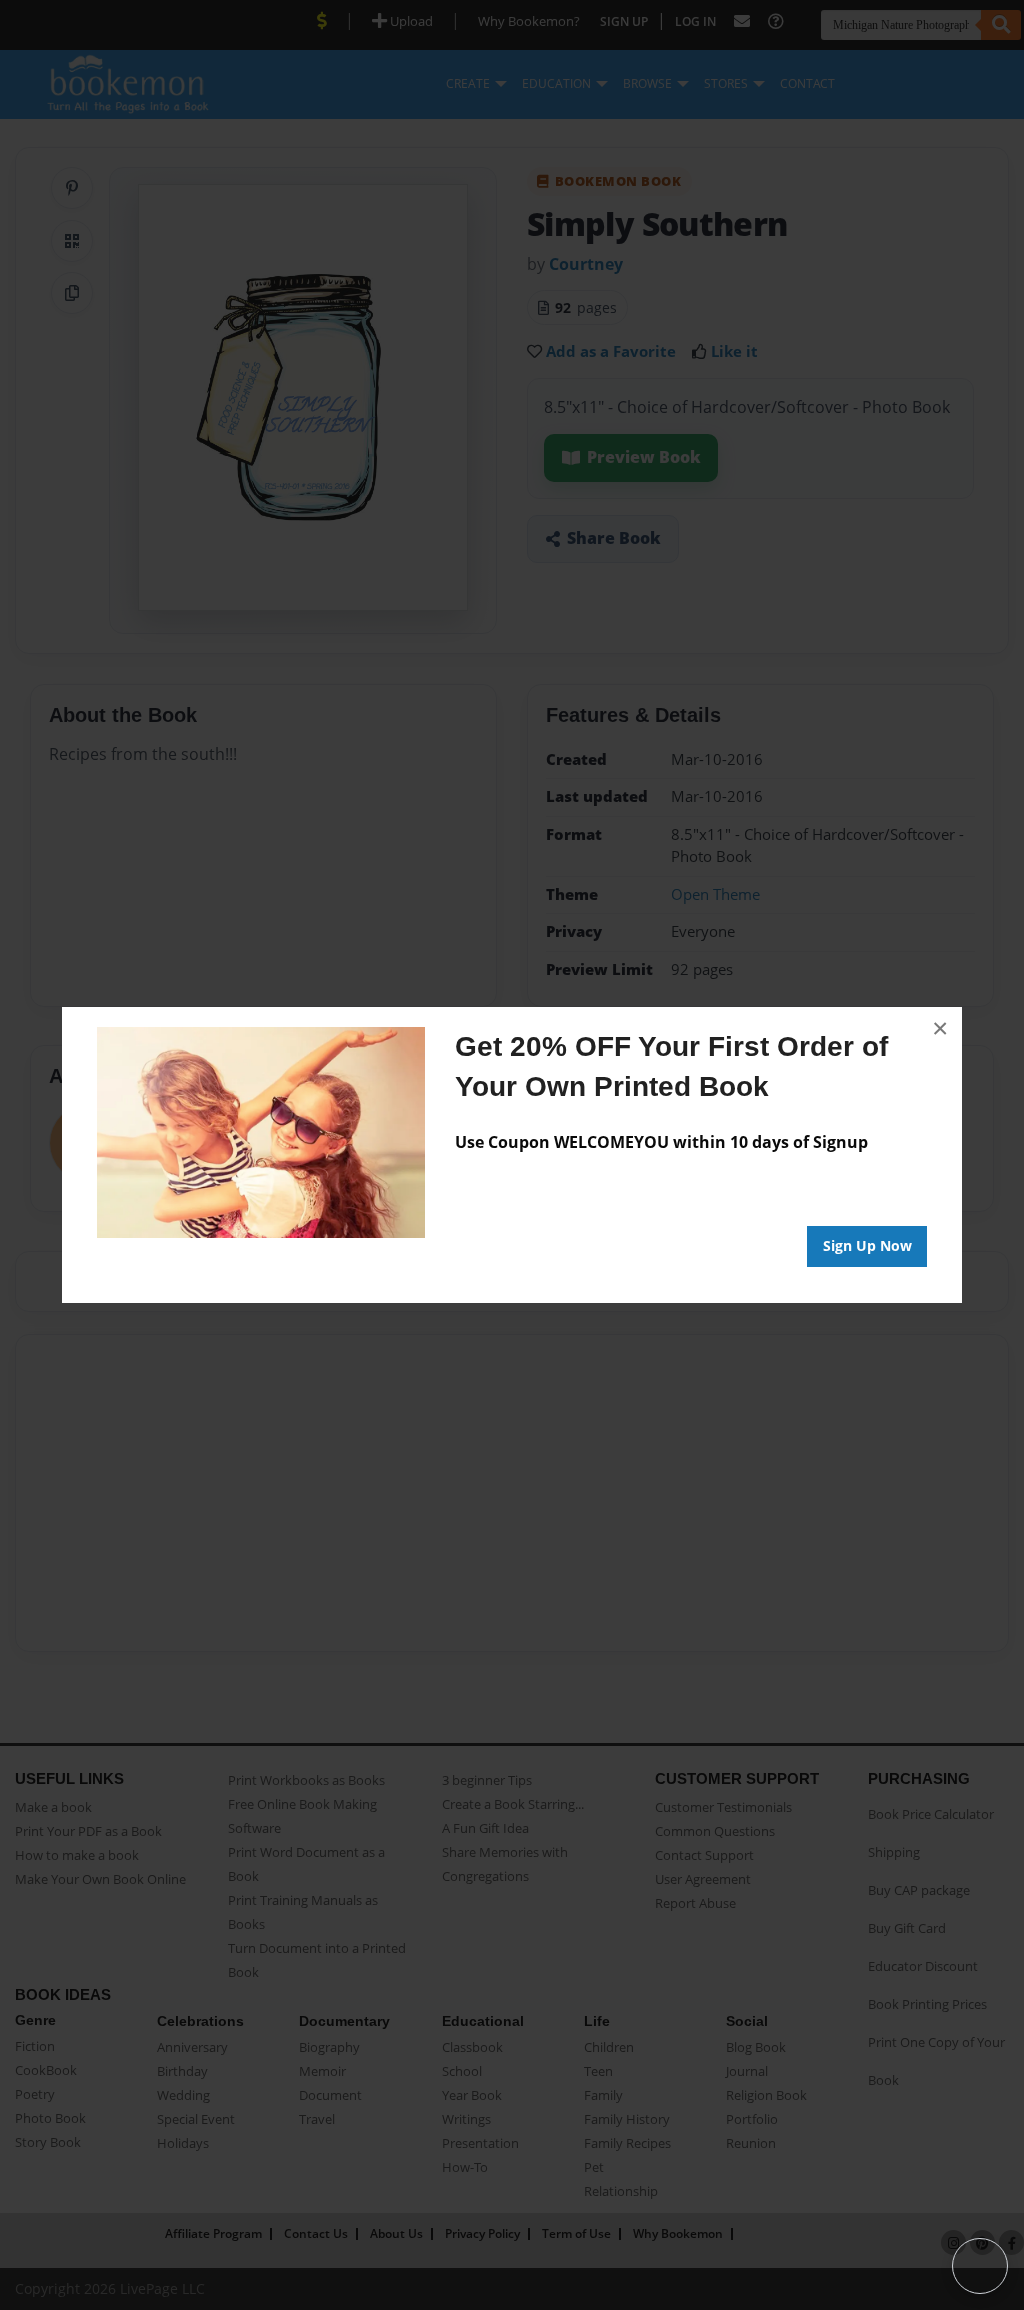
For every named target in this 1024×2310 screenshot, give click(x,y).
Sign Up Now (867, 1245)
